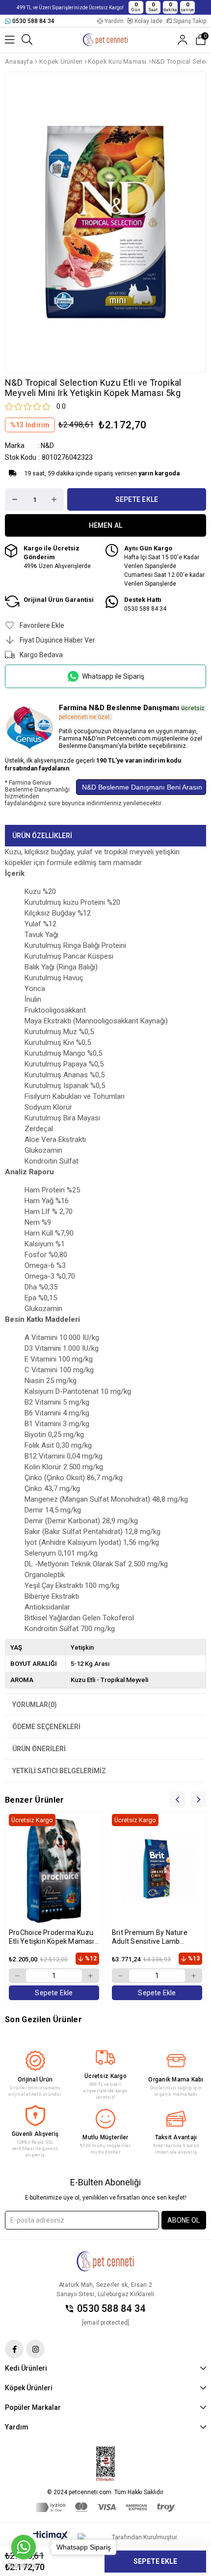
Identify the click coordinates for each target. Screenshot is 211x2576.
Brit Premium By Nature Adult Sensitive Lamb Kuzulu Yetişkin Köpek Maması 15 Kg (150, 1937)
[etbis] (105, 2464)
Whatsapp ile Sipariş (113, 676)
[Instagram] (35, 2349)
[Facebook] (14, 2349)
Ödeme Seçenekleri (46, 1727)
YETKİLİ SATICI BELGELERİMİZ (59, 1771)
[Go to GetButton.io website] (24, 2566)
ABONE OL (184, 2220)
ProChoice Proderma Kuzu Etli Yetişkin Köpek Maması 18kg (52, 1937)
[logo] (105, 2261)
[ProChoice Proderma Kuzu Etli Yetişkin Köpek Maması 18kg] (54, 1869)
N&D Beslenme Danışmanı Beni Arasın (141, 787)
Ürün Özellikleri (42, 836)
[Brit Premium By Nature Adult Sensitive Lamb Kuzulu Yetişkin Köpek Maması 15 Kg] (157, 1869)
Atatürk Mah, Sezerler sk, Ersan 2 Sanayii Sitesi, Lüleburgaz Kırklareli (105, 2290)
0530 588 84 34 (111, 2309)
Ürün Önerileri (39, 1749)
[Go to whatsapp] (24, 2547)
